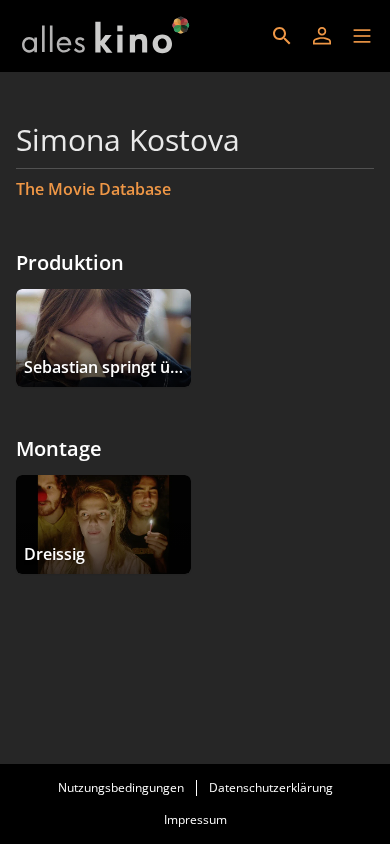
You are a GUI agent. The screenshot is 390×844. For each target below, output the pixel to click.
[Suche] (282, 36)
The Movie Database (93, 189)
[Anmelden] (322, 36)
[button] (362, 36)
